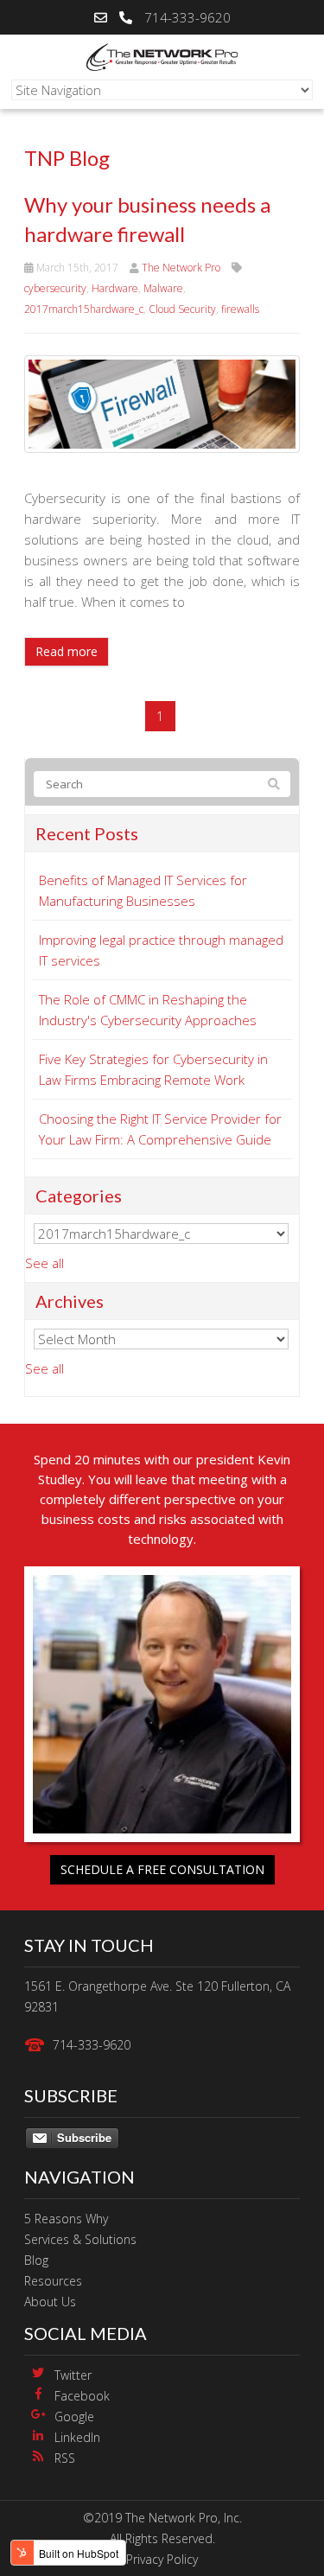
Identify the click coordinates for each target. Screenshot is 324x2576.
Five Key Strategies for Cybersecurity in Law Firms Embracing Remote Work (153, 1069)
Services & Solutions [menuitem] (80, 2239)
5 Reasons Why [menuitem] (66, 2219)
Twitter (73, 2375)
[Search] (274, 784)
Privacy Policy (162, 2559)
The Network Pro (181, 268)
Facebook (82, 2396)
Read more (67, 651)
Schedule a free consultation (162, 1869)
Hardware (115, 288)
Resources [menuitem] (53, 2281)
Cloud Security (182, 309)
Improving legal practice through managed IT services (161, 950)
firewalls (240, 309)
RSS (65, 2458)
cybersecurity (55, 288)
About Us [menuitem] (50, 2302)
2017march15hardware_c (84, 309)
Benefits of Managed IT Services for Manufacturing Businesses (143, 890)
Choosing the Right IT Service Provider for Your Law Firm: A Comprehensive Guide (160, 1129)
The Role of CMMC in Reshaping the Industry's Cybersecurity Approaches (148, 1010)
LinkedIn (77, 2437)
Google (74, 2417)
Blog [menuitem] (36, 2260)
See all (44, 1263)
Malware (163, 288)
